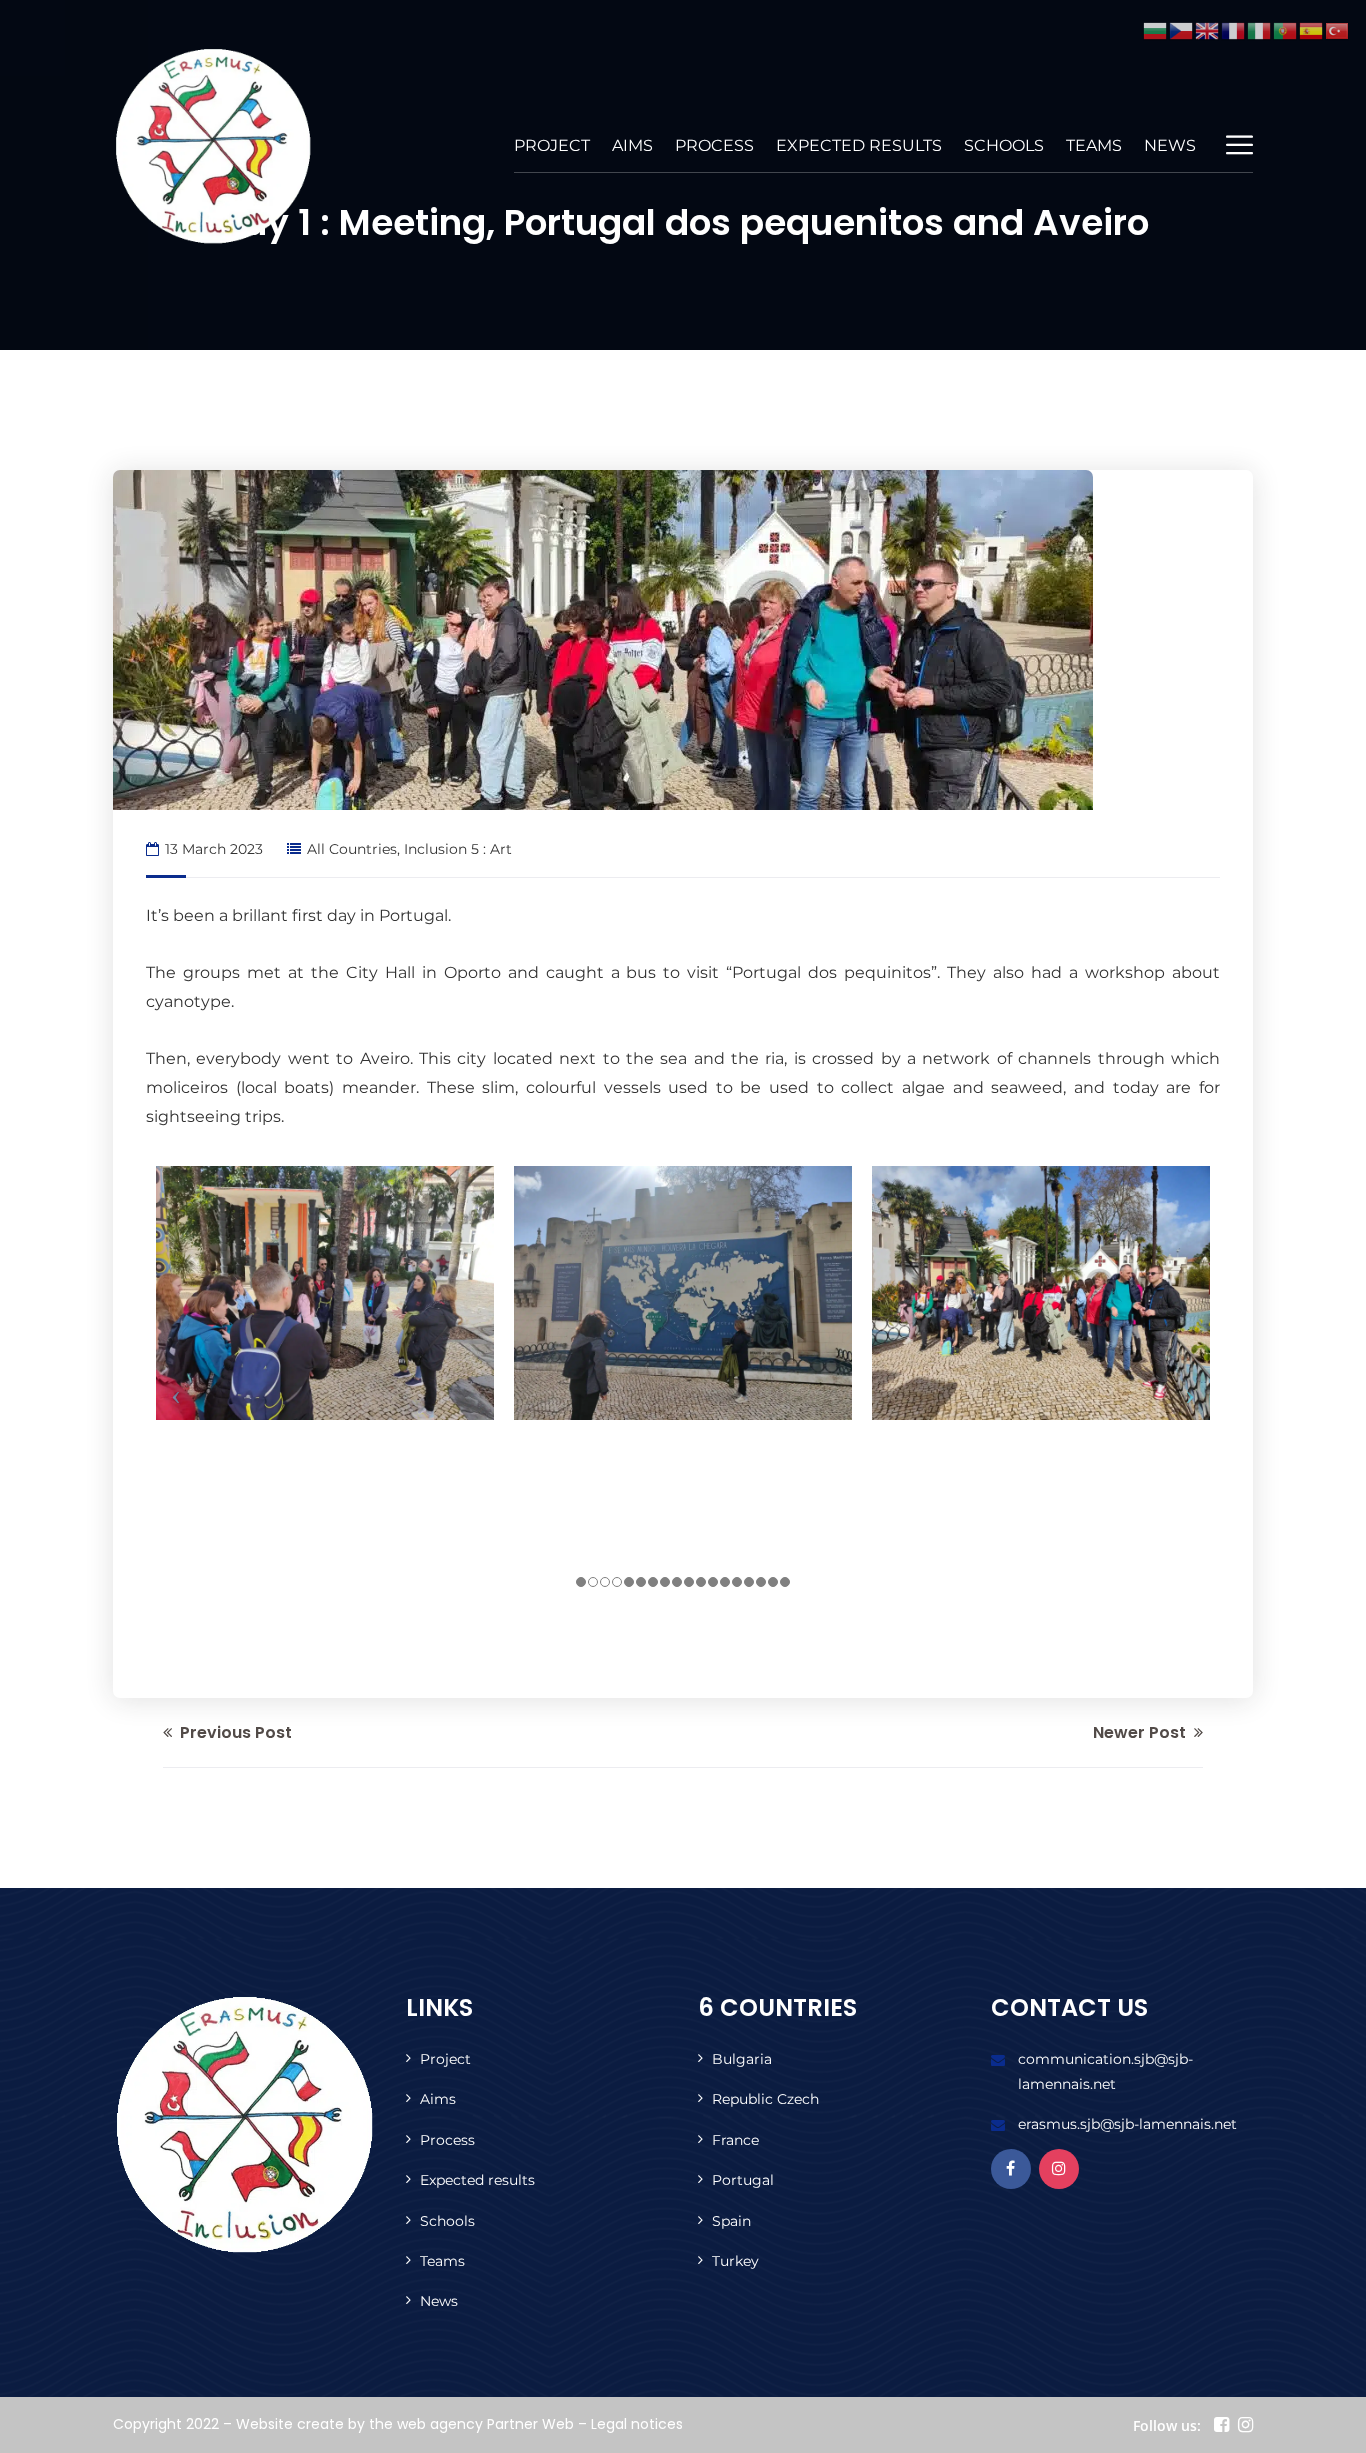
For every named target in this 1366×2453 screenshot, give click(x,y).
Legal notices (637, 2424)
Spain (731, 2221)
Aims (632, 145)
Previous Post (234, 1732)
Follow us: (1167, 2425)
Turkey (735, 2261)
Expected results (859, 145)
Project (552, 145)
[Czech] (1182, 29)
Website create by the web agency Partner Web (405, 2424)
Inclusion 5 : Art (458, 849)
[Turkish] (1338, 29)
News (1170, 145)
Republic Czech (765, 2099)
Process (714, 145)
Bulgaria (742, 2059)
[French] (1234, 29)
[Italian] (1260, 29)
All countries (352, 849)
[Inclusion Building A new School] (213, 146)
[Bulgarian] (1156, 29)
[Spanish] (1312, 29)
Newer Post (1141, 1732)
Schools (1004, 145)
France (735, 2140)
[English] (1208, 29)
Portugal (743, 2180)
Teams (1094, 145)
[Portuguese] (1286, 29)
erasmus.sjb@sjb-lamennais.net (1127, 2124)
